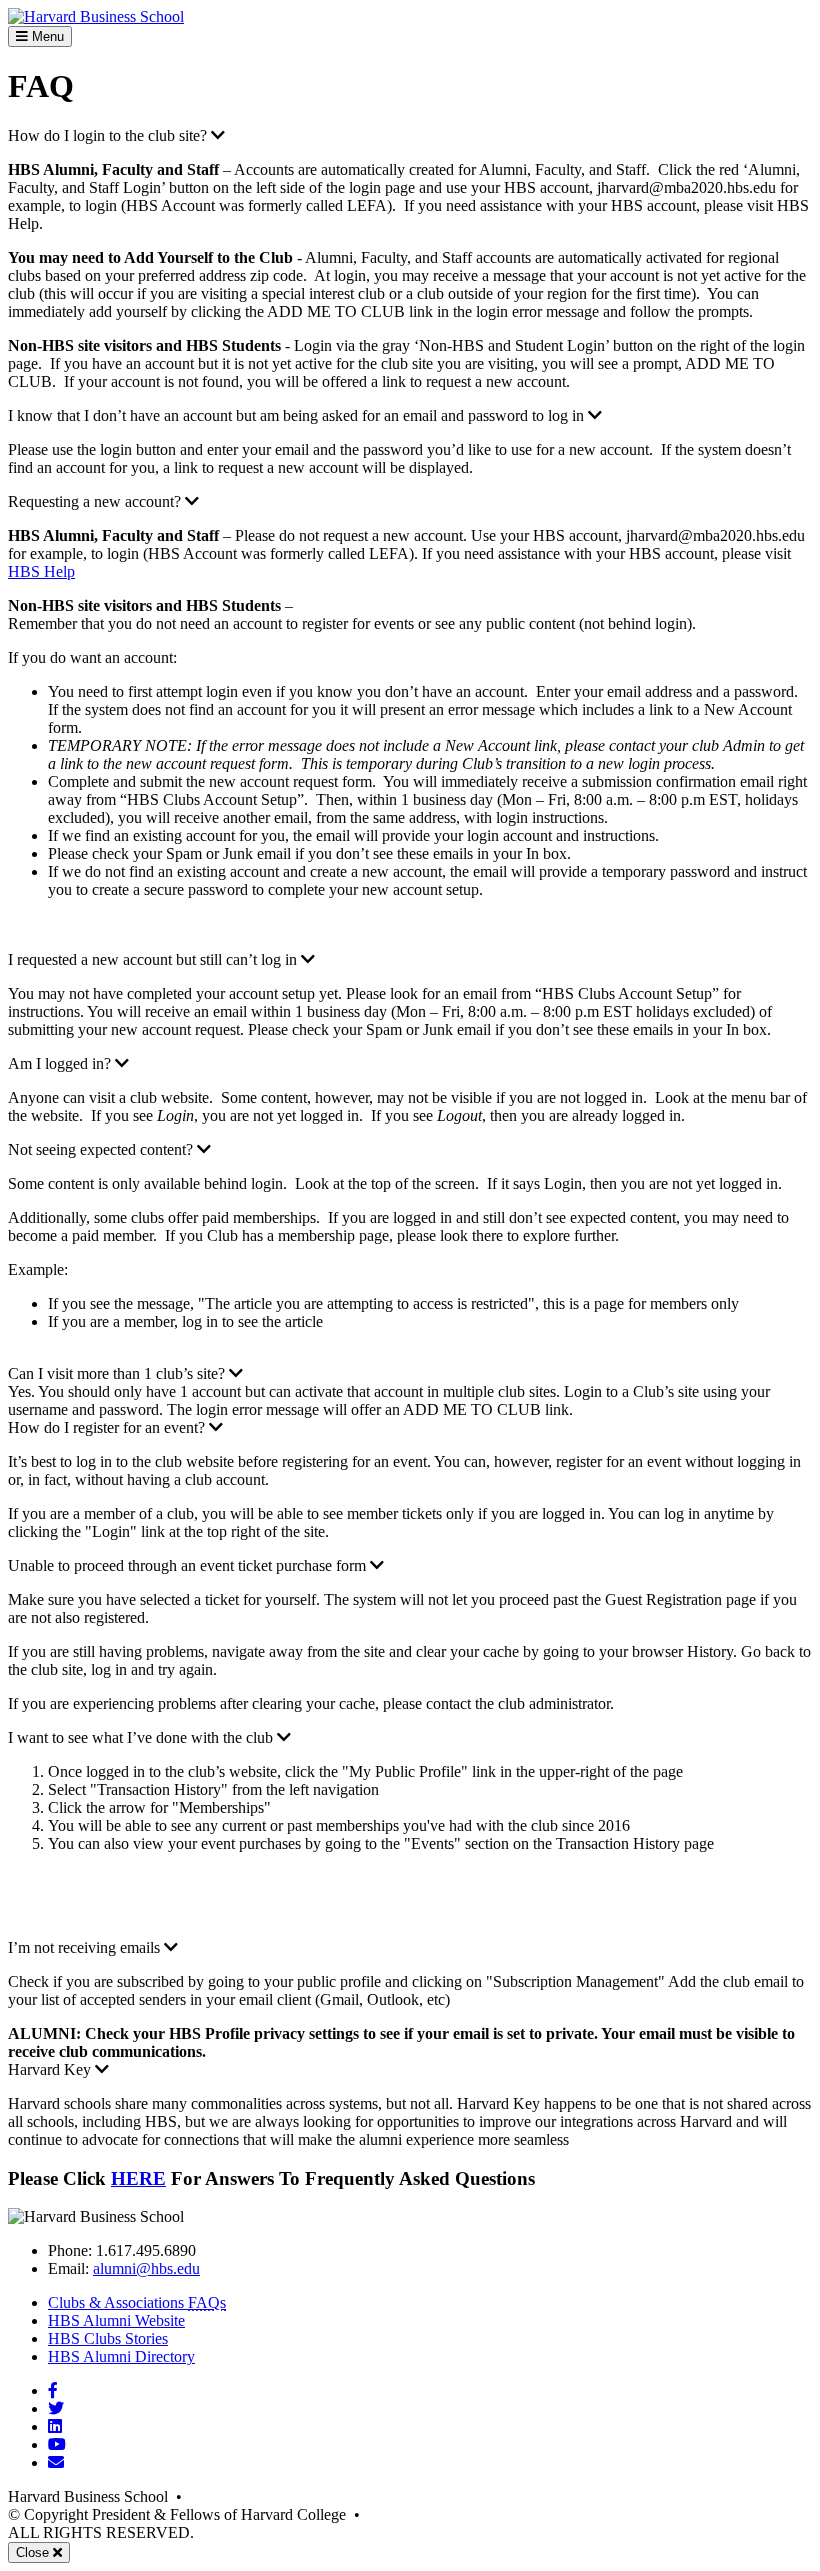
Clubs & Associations (137, 2302)
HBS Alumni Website (116, 2320)
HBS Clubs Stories (108, 2338)
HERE (138, 2178)
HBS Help (41, 571)
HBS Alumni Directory (121, 2356)
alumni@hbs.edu (146, 2268)
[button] (116, 135)
